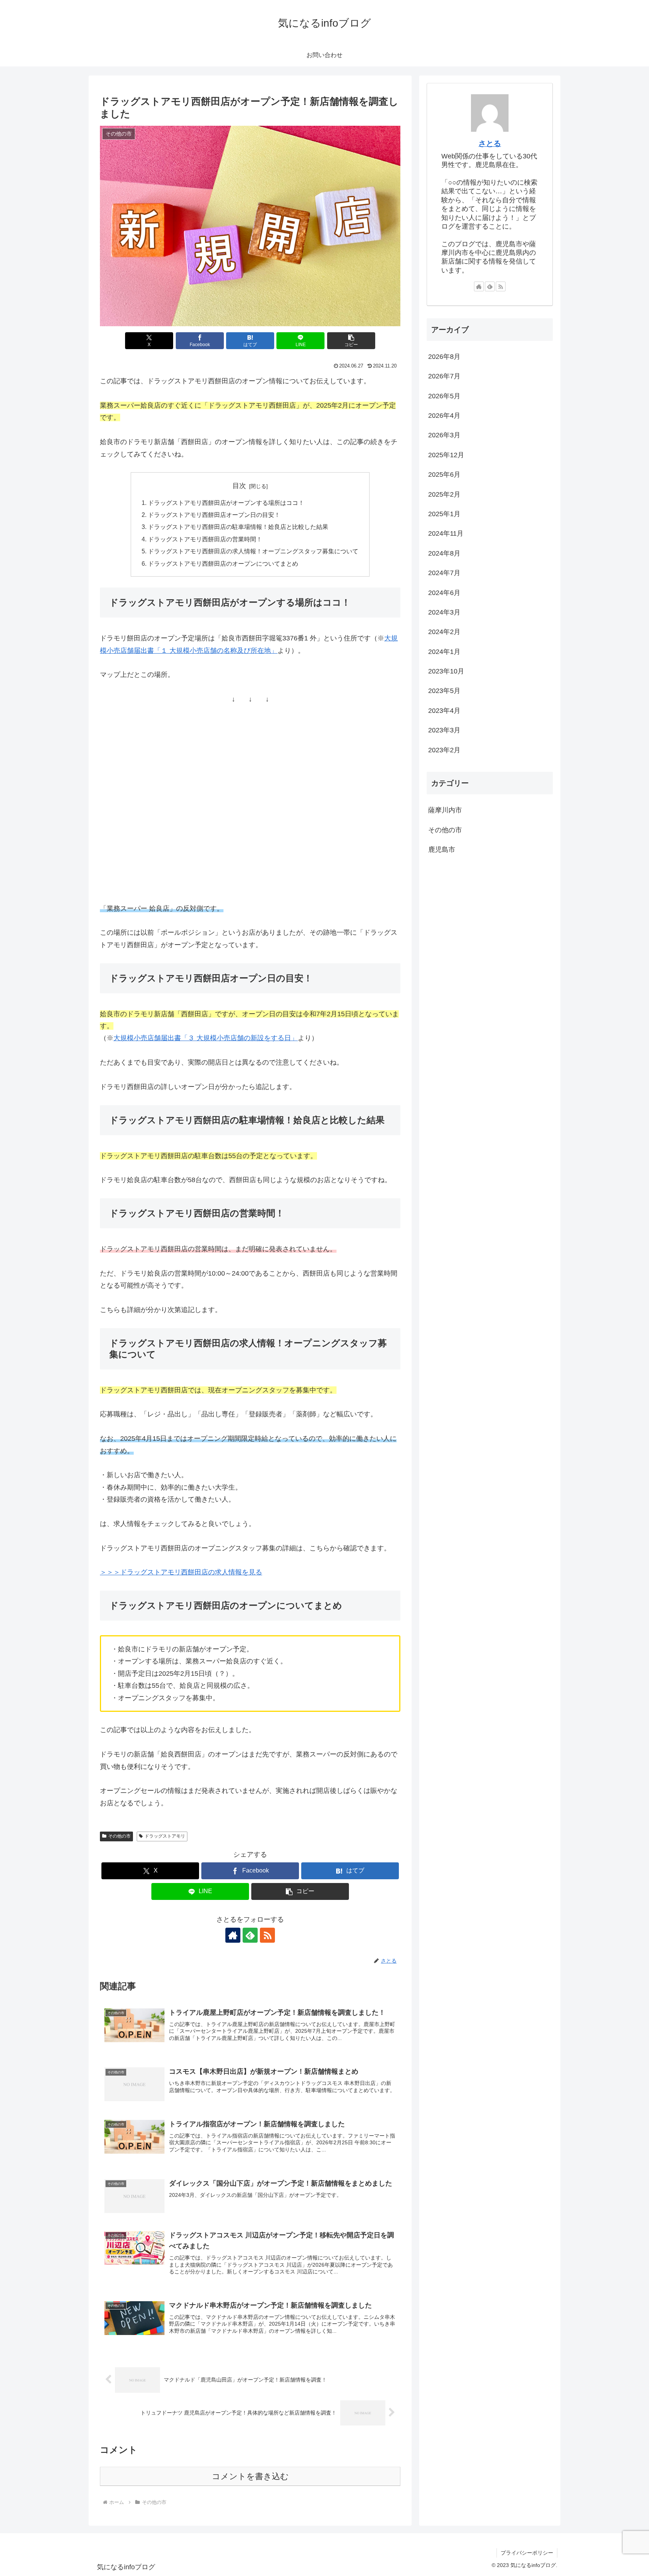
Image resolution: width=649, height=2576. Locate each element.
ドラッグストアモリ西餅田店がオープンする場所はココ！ (226, 503)
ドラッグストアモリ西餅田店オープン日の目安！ (214, 515)
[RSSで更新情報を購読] (267, 1935)
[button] (351, 341)
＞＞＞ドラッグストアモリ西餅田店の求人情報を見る (181, 1572)
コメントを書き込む (250, 2476)
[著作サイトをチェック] (233, 1935)
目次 (239, 486)
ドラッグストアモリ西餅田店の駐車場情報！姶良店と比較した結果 (238, 527)
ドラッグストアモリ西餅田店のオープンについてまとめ (223, 563)
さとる (490, 143)
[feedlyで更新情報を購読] (250, 1935)
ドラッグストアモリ (165, 1836)
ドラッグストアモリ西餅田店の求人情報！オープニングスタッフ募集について (253, 551)
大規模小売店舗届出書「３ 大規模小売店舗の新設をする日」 (206, 1038)
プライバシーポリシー (527, 2553)
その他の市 (119, 1836)
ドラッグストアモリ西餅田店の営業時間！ (205, 539)
